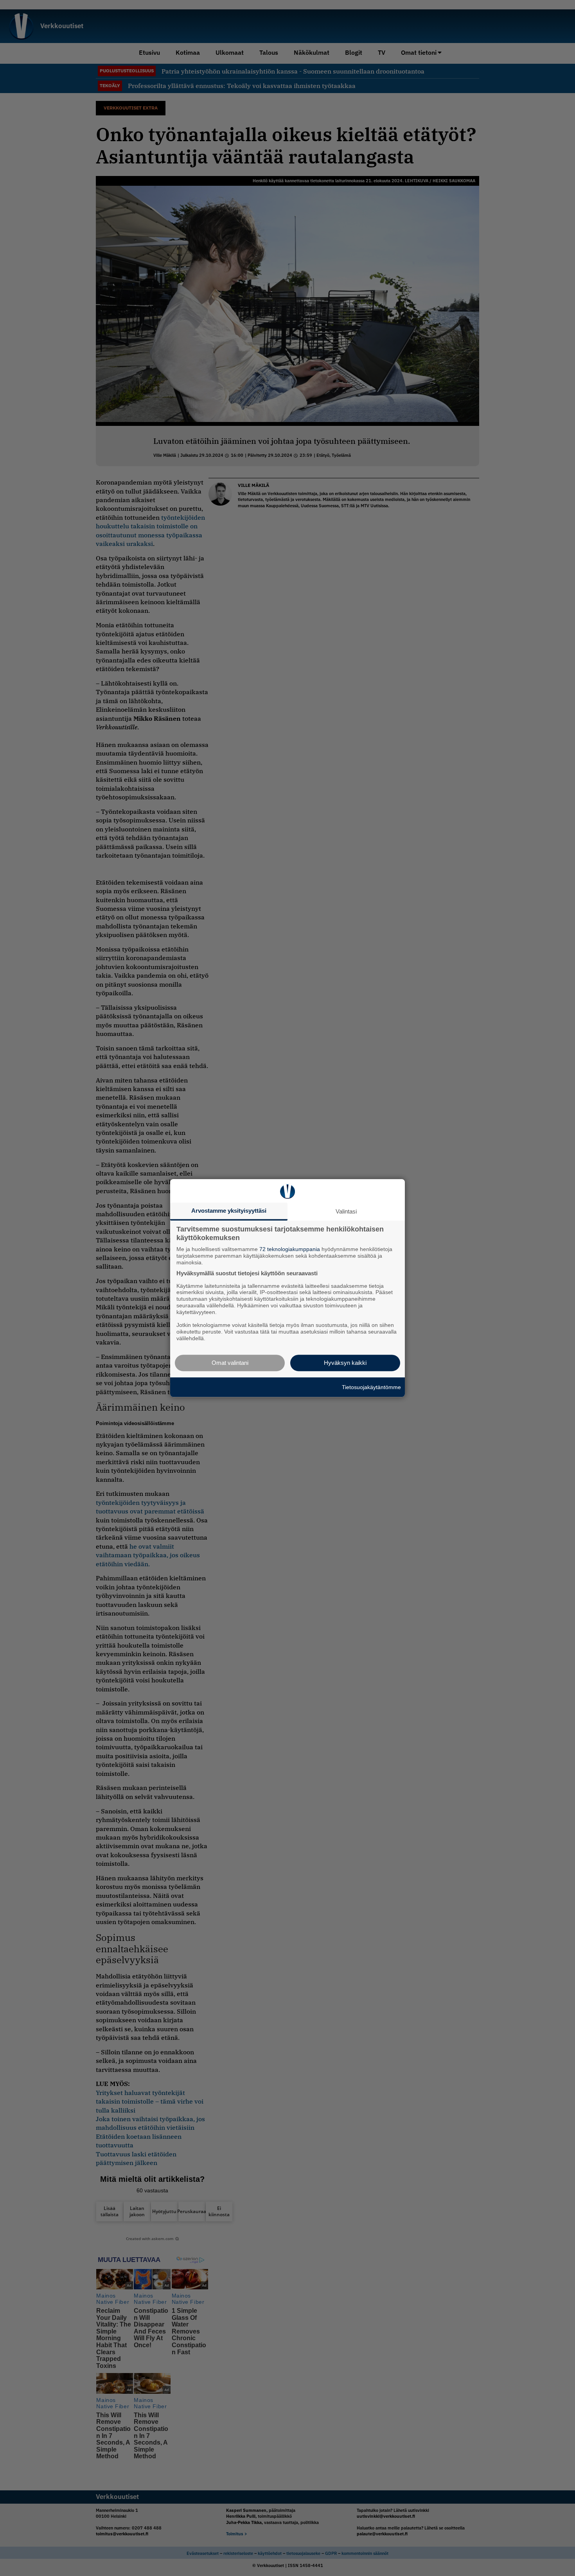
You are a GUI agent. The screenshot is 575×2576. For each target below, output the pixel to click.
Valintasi (346, 1211)
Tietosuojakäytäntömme (371, 1387)
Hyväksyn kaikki (345, 1363)
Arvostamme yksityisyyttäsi (229, 1211)
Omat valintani (230, 1363)
